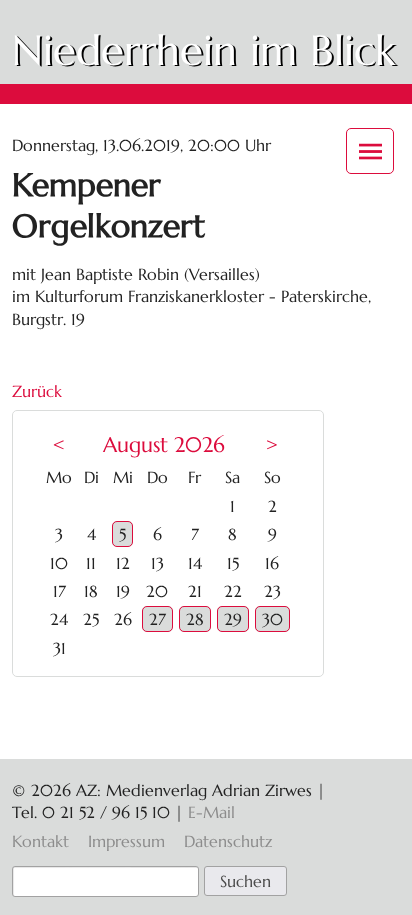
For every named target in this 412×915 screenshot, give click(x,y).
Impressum (126, 841)
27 (157, 619)
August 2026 (164, 445)
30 (272, 619)
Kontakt (40, 841)
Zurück (37, 391)
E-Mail (211, 812)
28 (195, 619)
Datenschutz (228, 841)
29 (233, 619)
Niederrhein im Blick (203, 50)
